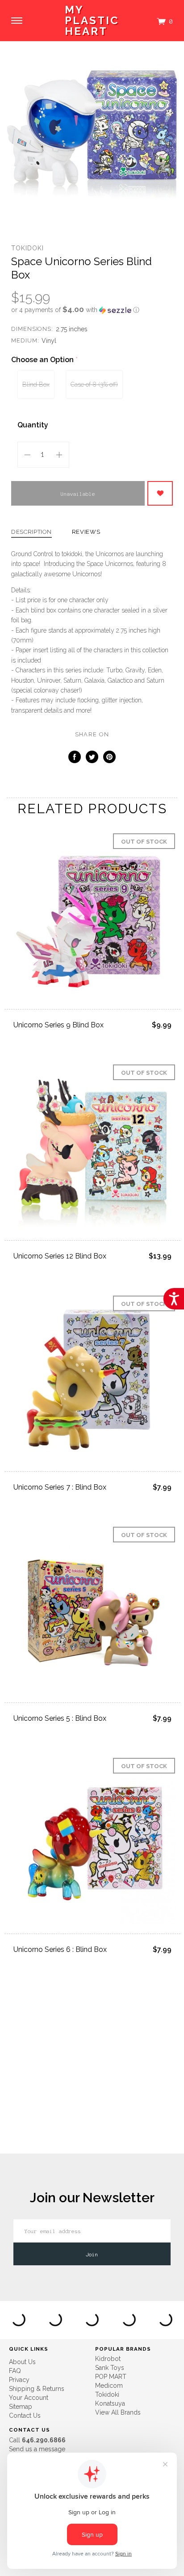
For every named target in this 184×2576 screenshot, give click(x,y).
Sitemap (21, 2407)
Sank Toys (110, 2368)
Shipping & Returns (37, 2389)
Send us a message (37, 2449)
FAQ (15, 2371)
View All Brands (118, 2412)
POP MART (111, 2377)
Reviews (86, 532)
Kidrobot (108, 2359)
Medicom (109, 2386)
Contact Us (25, 2416)
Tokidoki (27, 248)
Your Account (29, 2398)
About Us (22, 2362)
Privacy (19, 2380)
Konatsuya (110, 2403)
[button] (92, 310)
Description (31, 532)
